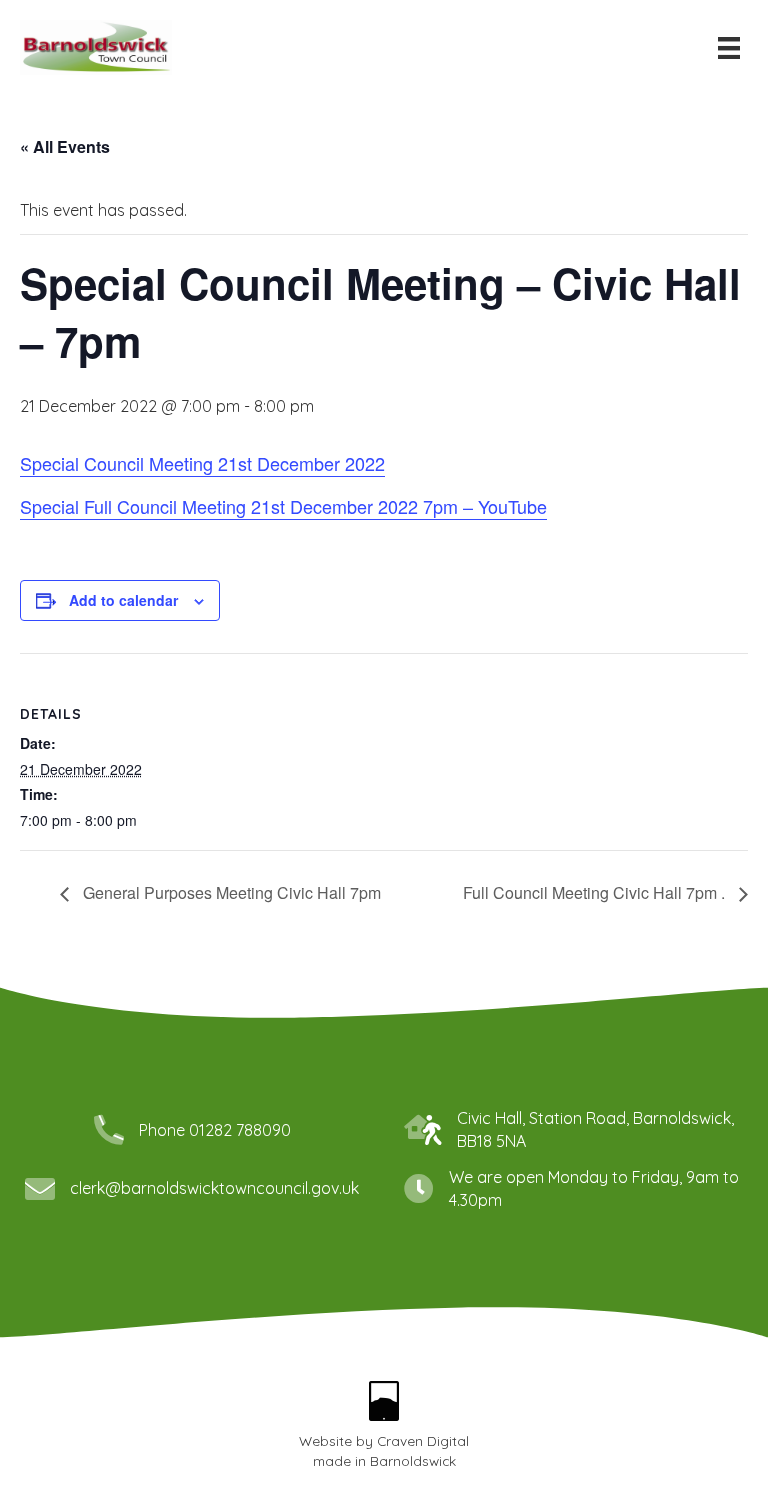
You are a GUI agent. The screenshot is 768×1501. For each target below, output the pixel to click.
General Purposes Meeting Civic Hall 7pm (230, 892)
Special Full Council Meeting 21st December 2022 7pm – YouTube (283, 506)
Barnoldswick (413, 1460)
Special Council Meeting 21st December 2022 (202, 463)
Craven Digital (423, 1440)
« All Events (65, 146)
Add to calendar (123, 600)
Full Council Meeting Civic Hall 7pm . (596, 892)
